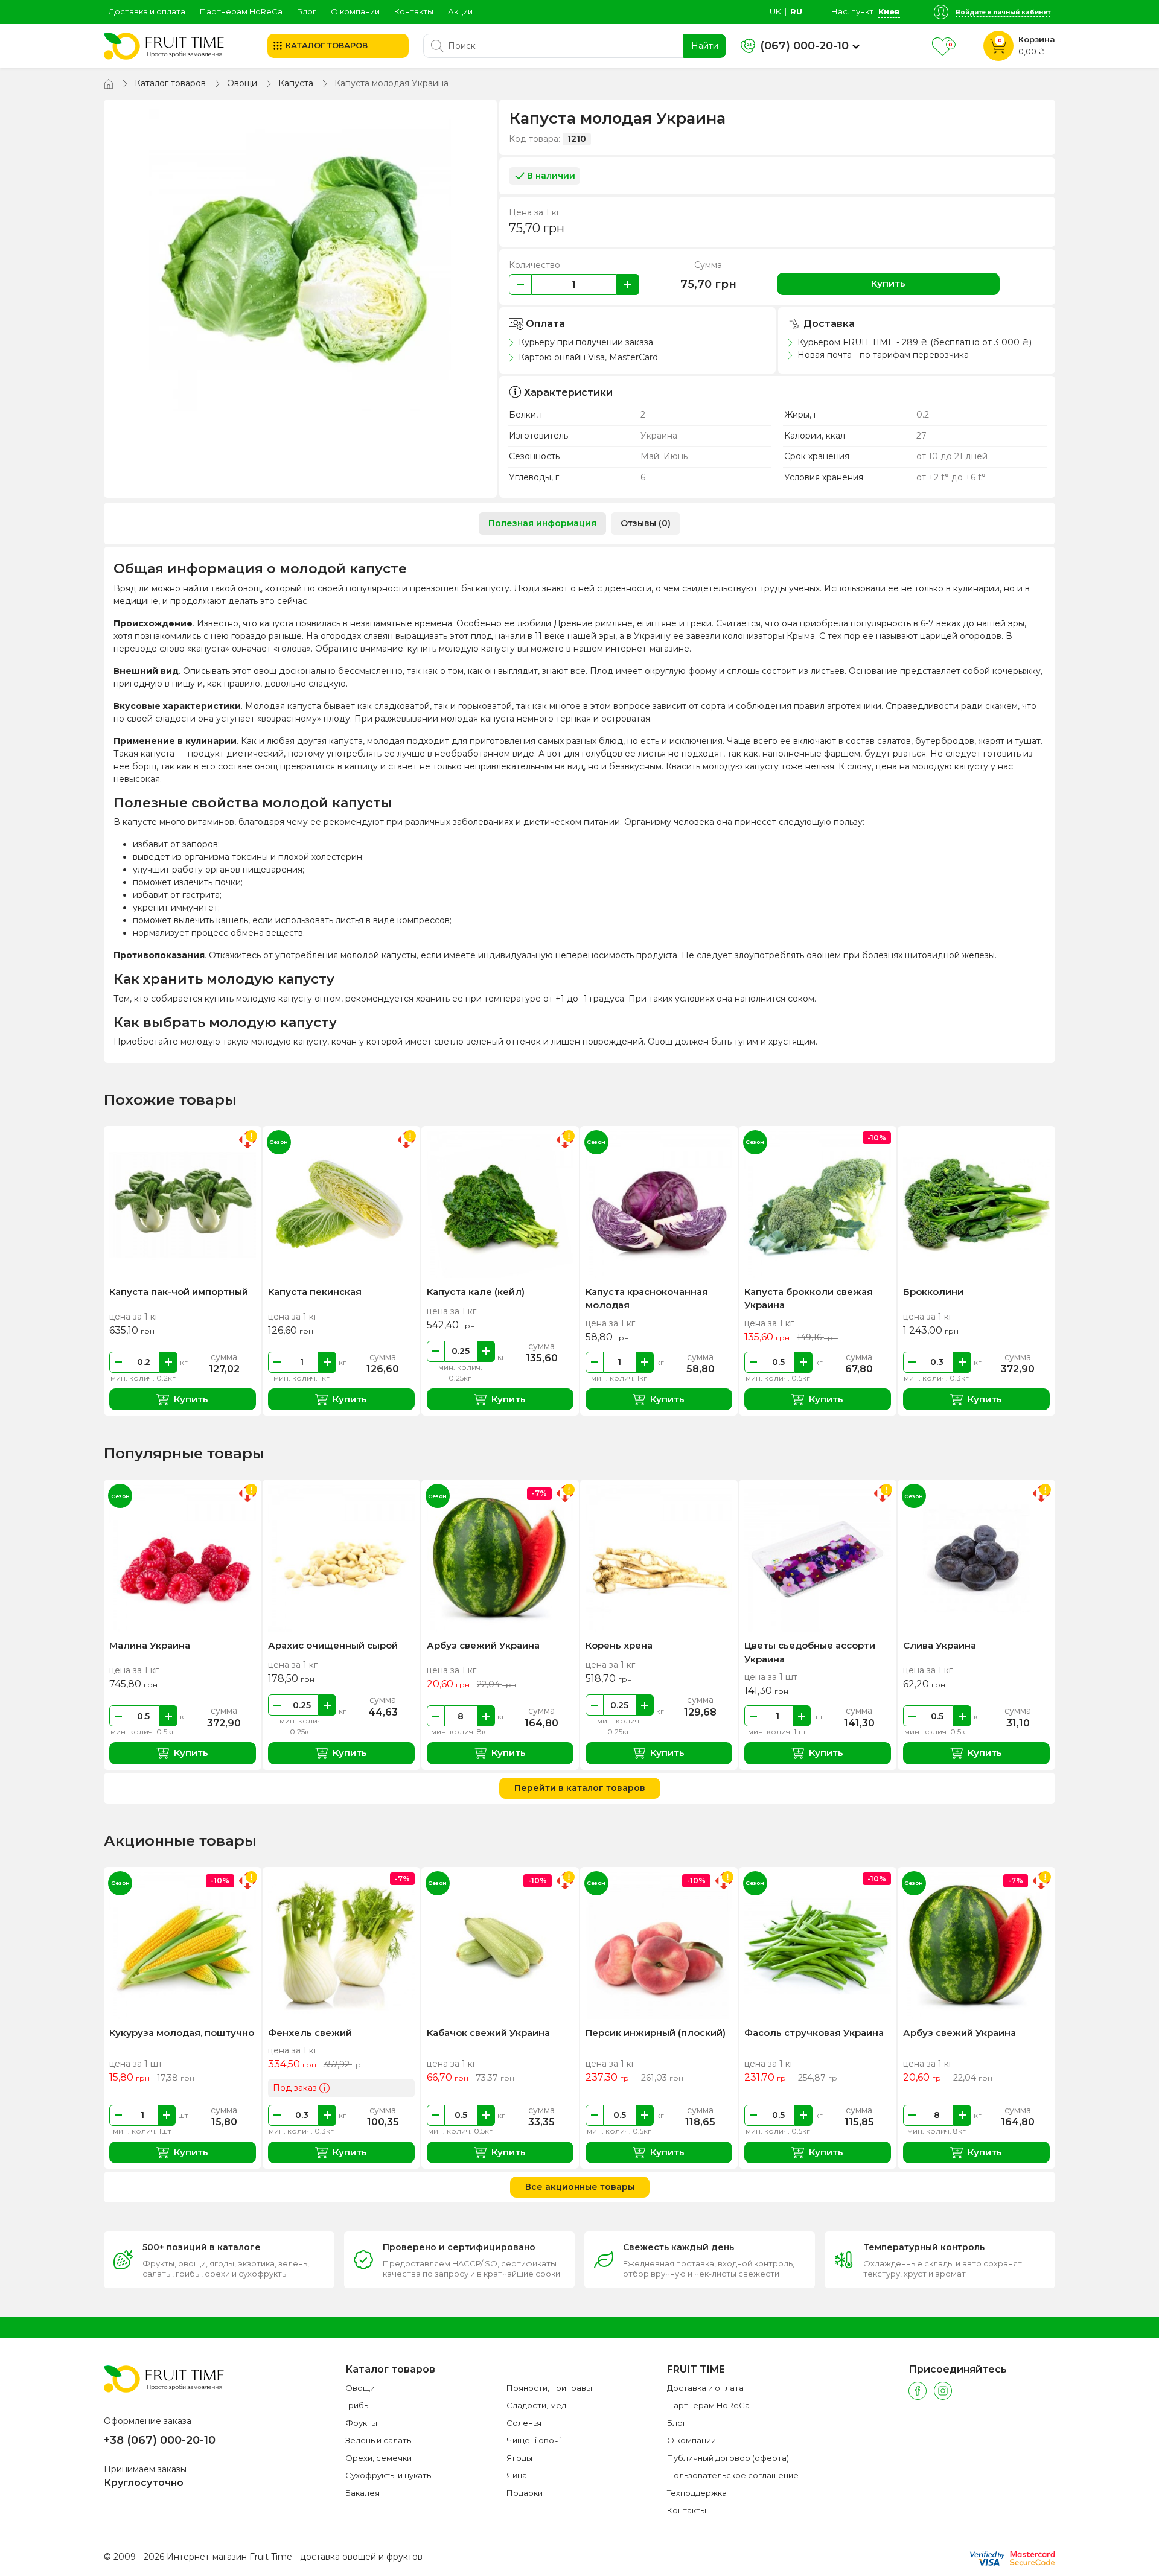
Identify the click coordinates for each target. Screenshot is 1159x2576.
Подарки (525, 2493)
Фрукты (361, 2423)
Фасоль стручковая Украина (814, 2033)
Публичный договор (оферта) (728, 2458)
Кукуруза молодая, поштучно (182, 2033)
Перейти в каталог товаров (580, 1788)
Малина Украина (150, 1645)
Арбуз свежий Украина (483, 1645)
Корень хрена (619, 1645)
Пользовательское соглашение (733, 2475)
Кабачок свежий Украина (488, 2033)
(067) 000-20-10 (804, 46)
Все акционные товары (580, 2187)
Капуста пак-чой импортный (179, 1292)
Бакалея (362, 2493)
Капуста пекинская (315, 1292)
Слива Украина (940, 1645)
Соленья (524, 2423)
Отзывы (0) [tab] (646, 523)
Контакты (414, 11)
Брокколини (933, 1292)
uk (775, 11)
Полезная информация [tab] (542, 523)
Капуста (296, 83)
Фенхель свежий (310, 2033)
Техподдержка (697, 2493)
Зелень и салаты (379, 2440)
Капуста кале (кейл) (476, 1292)
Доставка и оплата (147, 11)
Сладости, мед (536, 2405)
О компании (355, 11)
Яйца (517, 2475)
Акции (460, 11)
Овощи (242, 83)
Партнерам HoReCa (241, 11)
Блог (307, 11)
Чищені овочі (534, 2440)
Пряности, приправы (549, 2388)
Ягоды (519, 2458)
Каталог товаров (170, 83)
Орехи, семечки (378, 2458)
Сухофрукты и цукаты (389, 2475)
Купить (888, 283)
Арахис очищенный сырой (333, 1645)
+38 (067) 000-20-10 (160, 2440)
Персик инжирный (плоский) (656, 2033)
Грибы (358, 2405)
